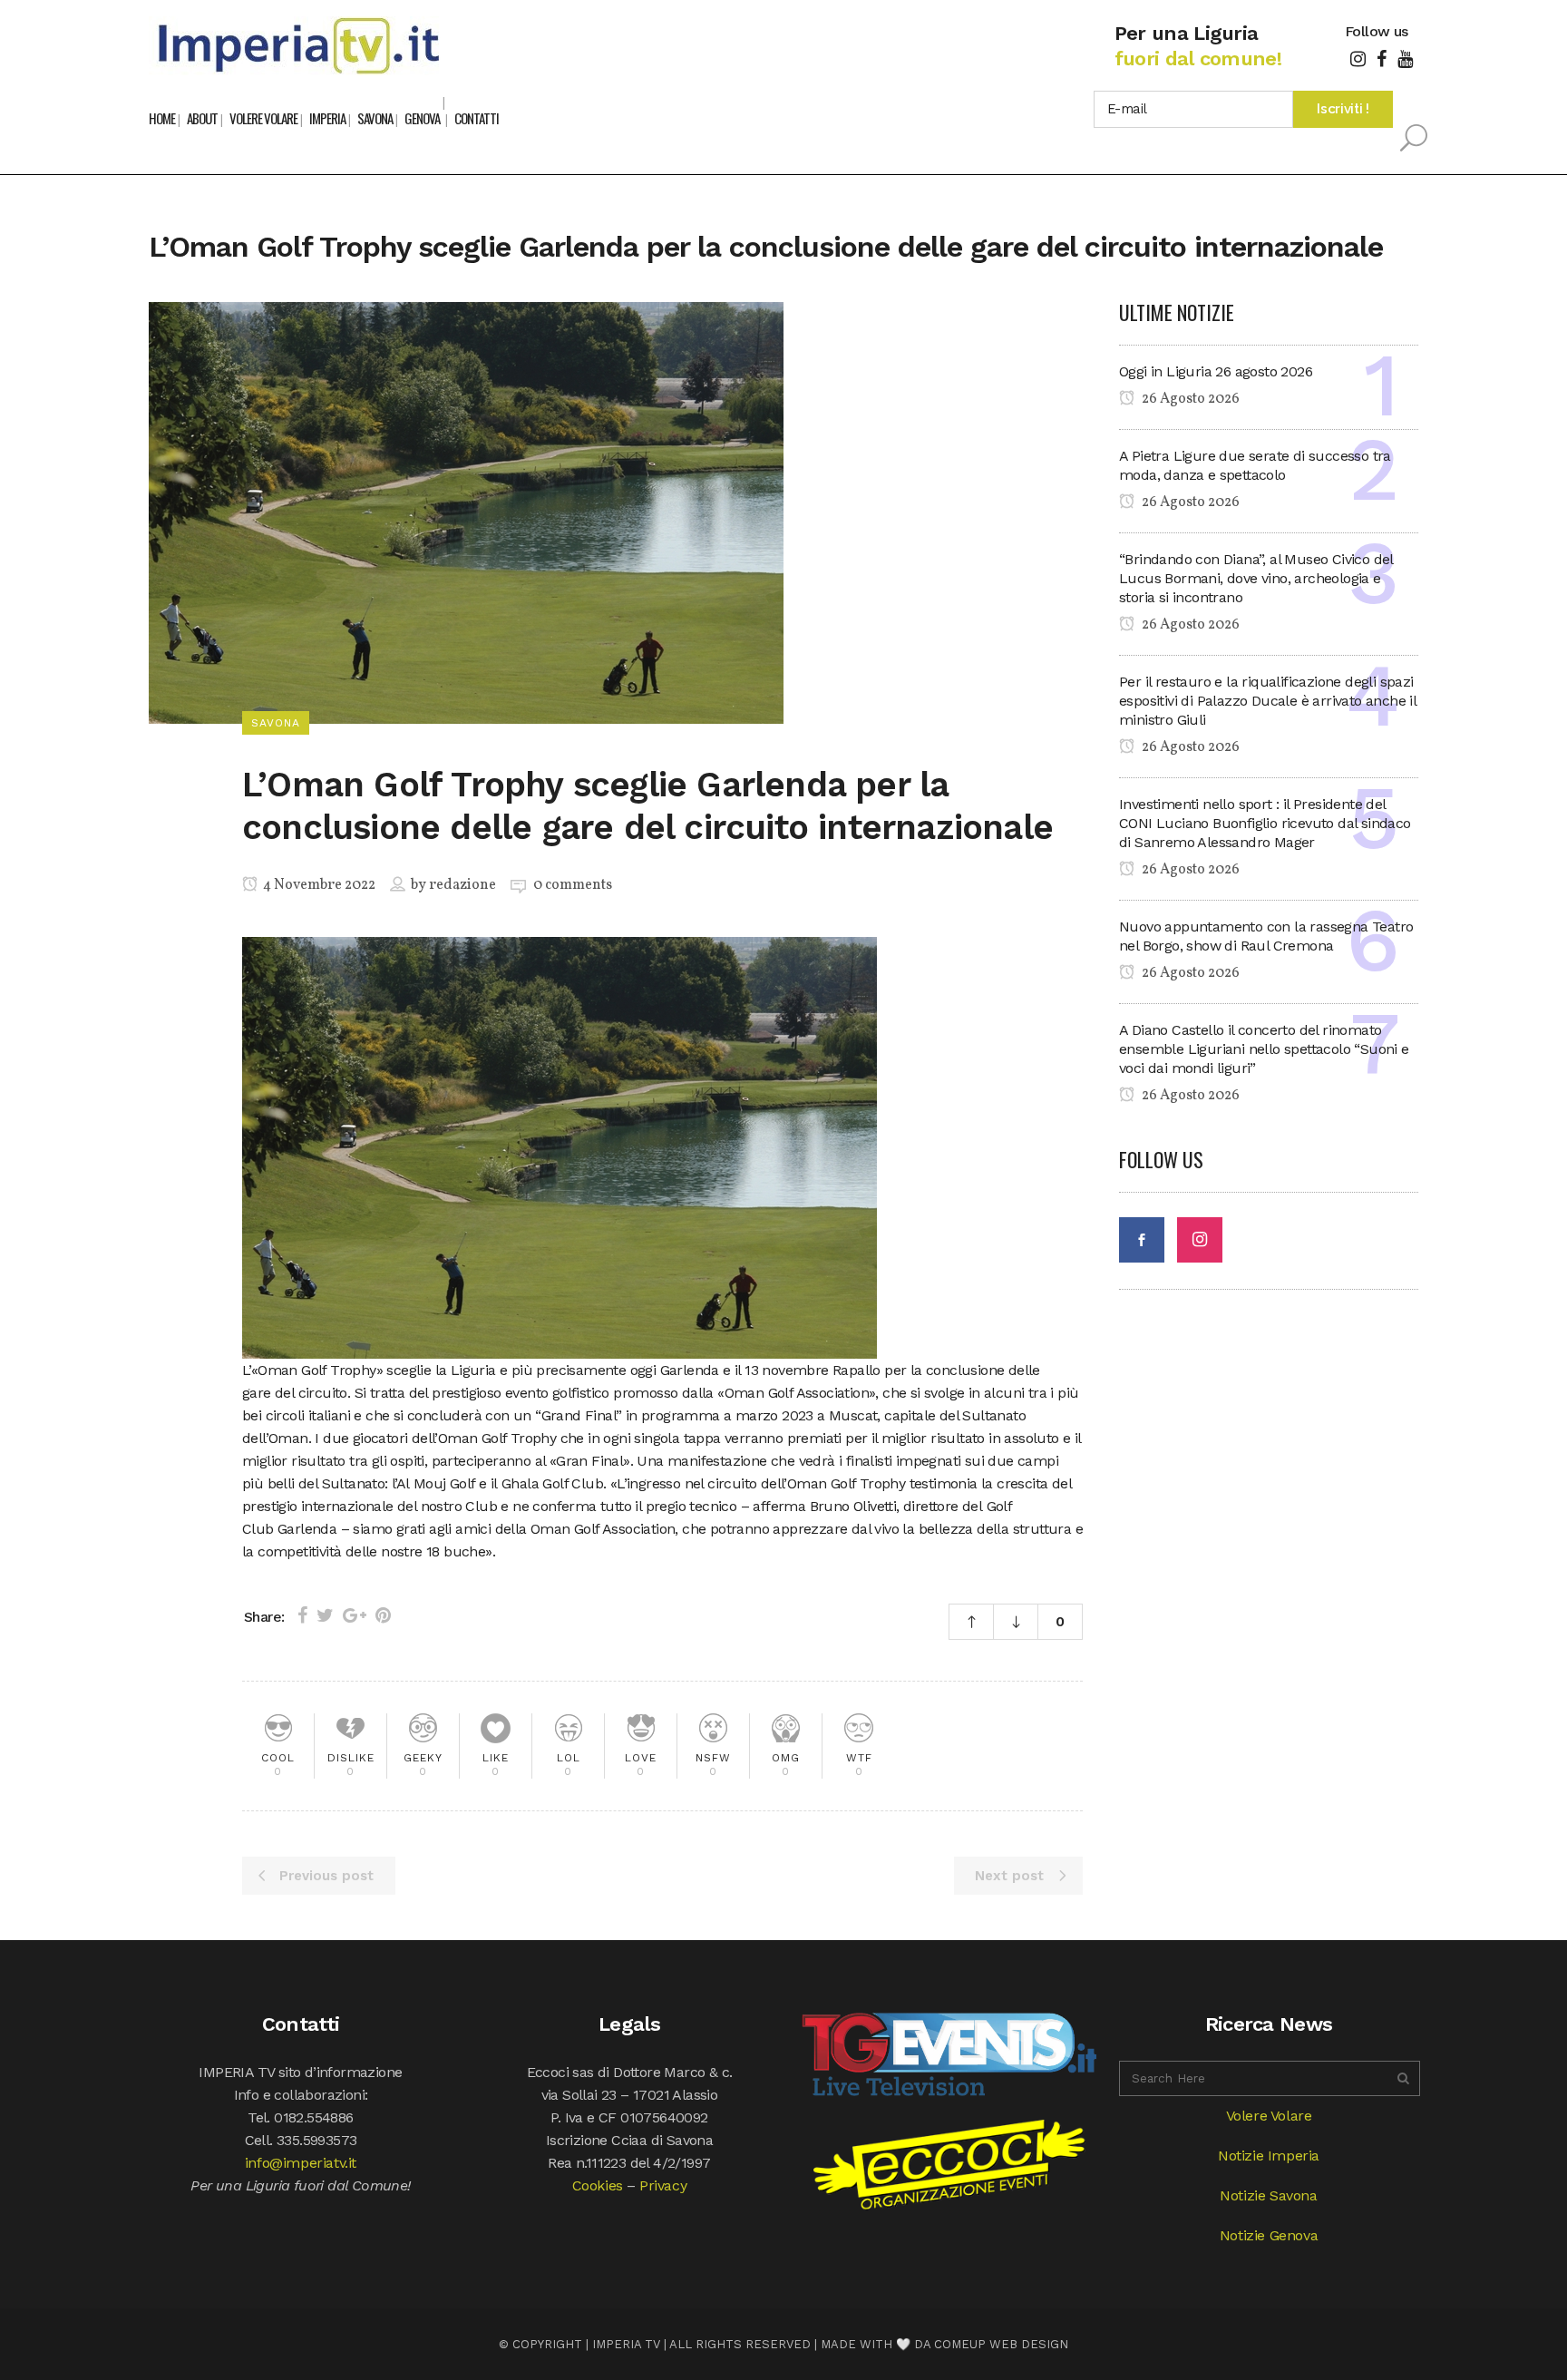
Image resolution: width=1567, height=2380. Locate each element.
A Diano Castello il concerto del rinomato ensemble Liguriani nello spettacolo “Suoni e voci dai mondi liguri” (1264, 1049)
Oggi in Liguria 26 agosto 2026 (1216, 371)
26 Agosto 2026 (1189, 399)
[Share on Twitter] (325, 1615)
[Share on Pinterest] (383, 1615)
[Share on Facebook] (302, 1615)
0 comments (573, 885)
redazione (462, 885)
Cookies (598, 2185)
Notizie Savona (1268, 2195)
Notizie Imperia (1269, 2156)
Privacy (663, 2185)
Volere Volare (1269, 2116)
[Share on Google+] (355, 1615)
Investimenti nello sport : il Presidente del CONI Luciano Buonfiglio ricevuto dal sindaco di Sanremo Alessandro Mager (1265, 823)
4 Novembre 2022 (318, 885)
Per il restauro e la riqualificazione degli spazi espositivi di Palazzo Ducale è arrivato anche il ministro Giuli (1267, 701)
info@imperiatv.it (301, 2163)
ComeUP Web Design (1001, 2344)
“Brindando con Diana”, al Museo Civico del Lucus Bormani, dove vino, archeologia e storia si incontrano (1256, 578)
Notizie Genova (1269, 2235)
